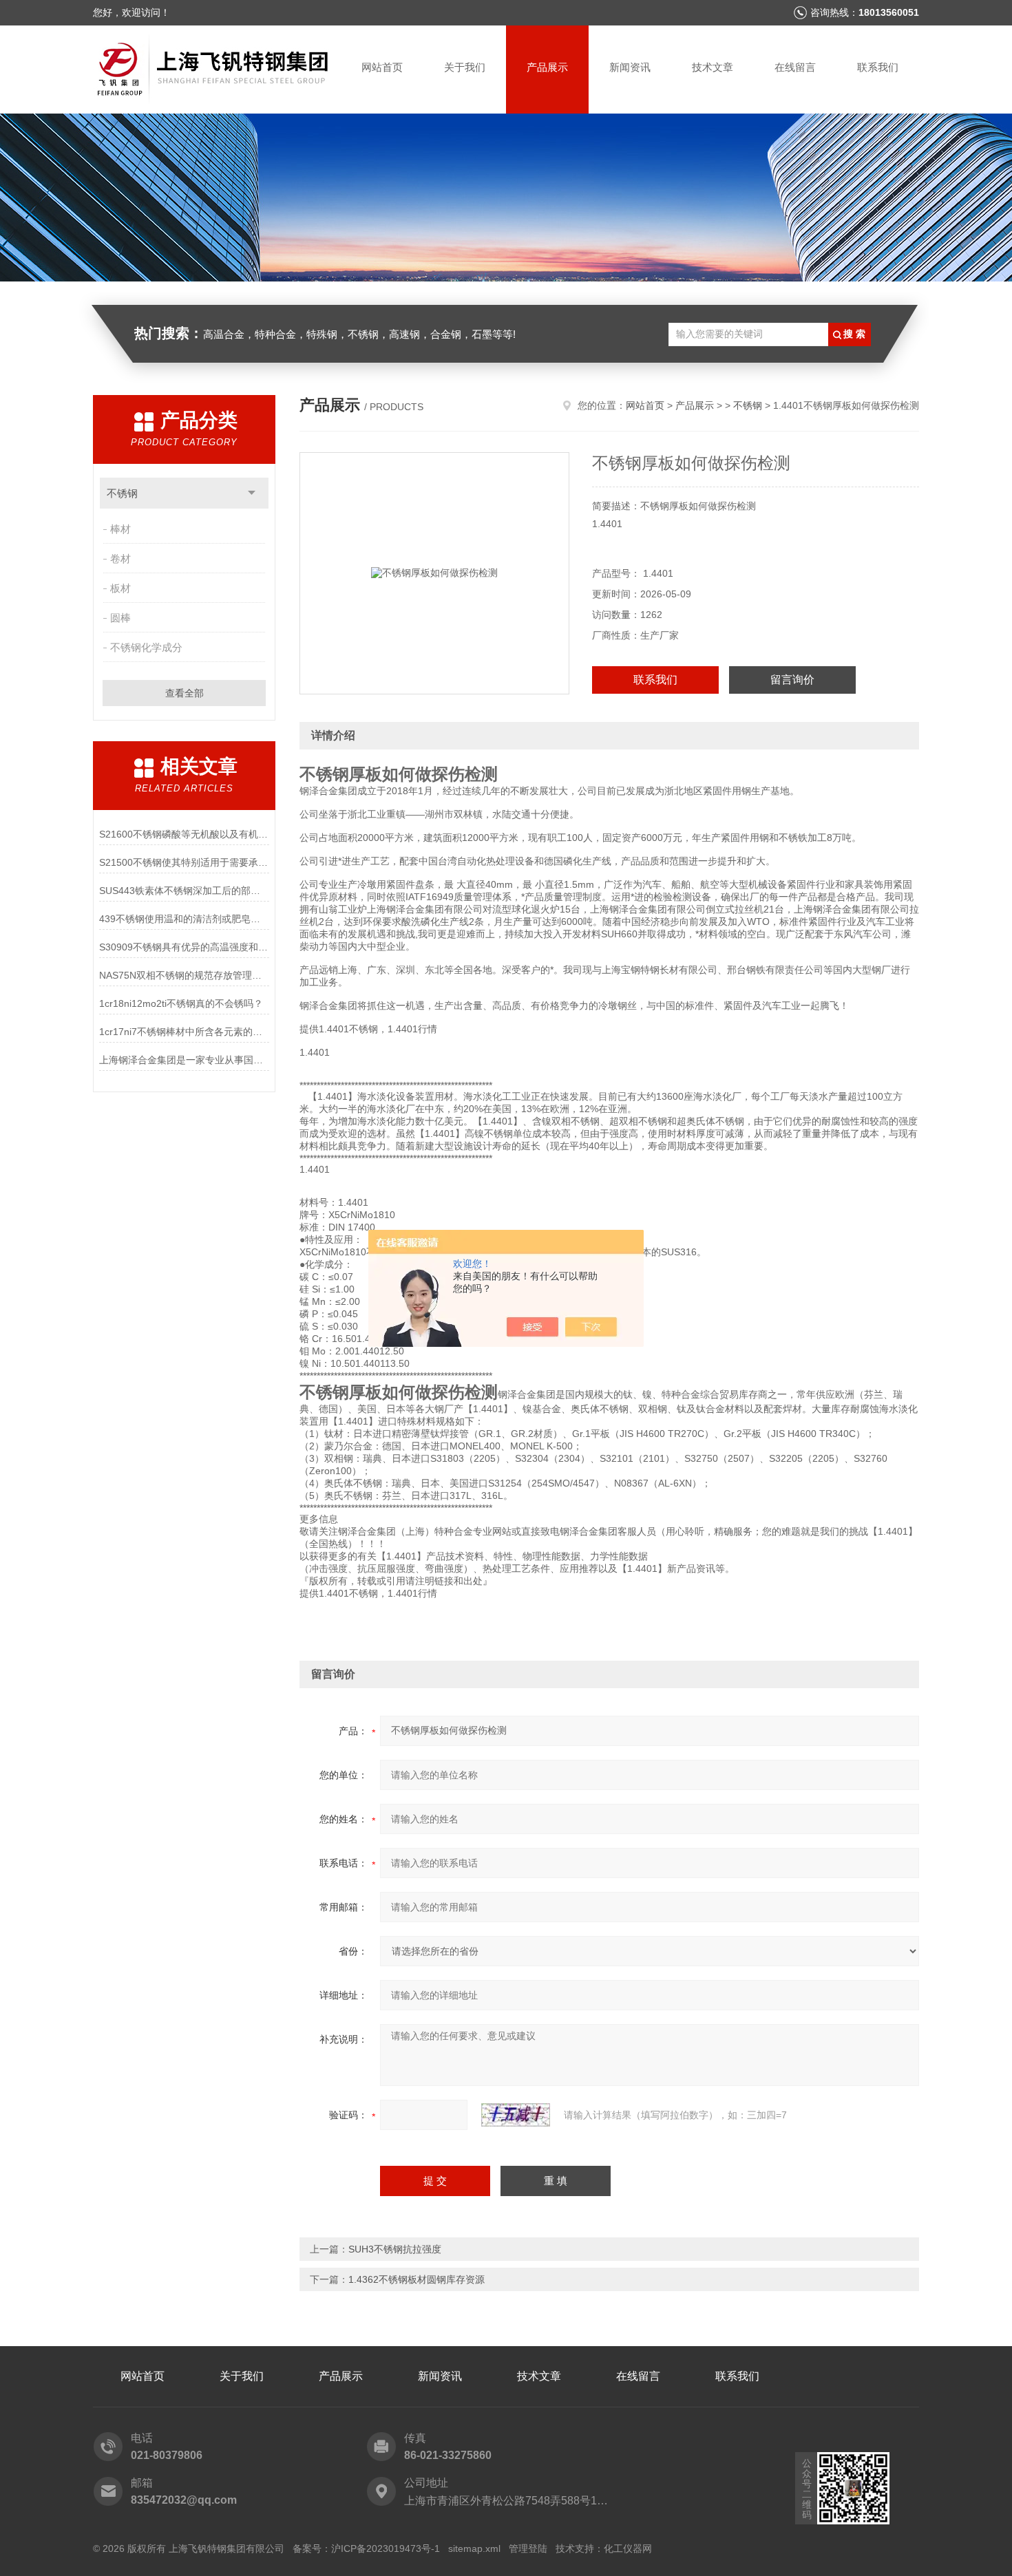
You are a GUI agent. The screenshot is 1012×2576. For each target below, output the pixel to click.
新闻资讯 (630, 67)
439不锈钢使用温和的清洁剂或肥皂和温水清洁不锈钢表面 (184, 919)
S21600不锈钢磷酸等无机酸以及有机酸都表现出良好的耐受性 (184, 834)
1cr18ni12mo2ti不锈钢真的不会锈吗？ (181, 1003)
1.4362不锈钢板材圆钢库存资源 (417, 2279)
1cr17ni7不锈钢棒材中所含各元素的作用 (184, 1032)
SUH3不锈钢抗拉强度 (395, 2249)
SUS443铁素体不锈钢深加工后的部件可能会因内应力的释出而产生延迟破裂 (184, 891)
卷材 (120, 558)
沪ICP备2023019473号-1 (386, 2548)
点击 (252, 493)
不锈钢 (122, 493)
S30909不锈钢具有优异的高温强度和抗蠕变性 (184, 947)
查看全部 (185, 693)
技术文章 (713, 67)
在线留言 (795, 67)
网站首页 (382, 67)
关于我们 (465, 67)
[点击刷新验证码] (516, 2115)
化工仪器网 (628, 2548)
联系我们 (878, 67)
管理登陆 (528, 2548)
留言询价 (792, 680)
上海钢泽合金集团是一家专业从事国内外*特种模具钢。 (184, 1060)
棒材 (120, 529)
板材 (120, 588)
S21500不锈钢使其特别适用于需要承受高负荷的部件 (184, 862)
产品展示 (547, 67)
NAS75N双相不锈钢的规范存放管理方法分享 (184, 975)
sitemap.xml (474, 2548)
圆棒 (120, 618)
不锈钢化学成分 (146, 647)
